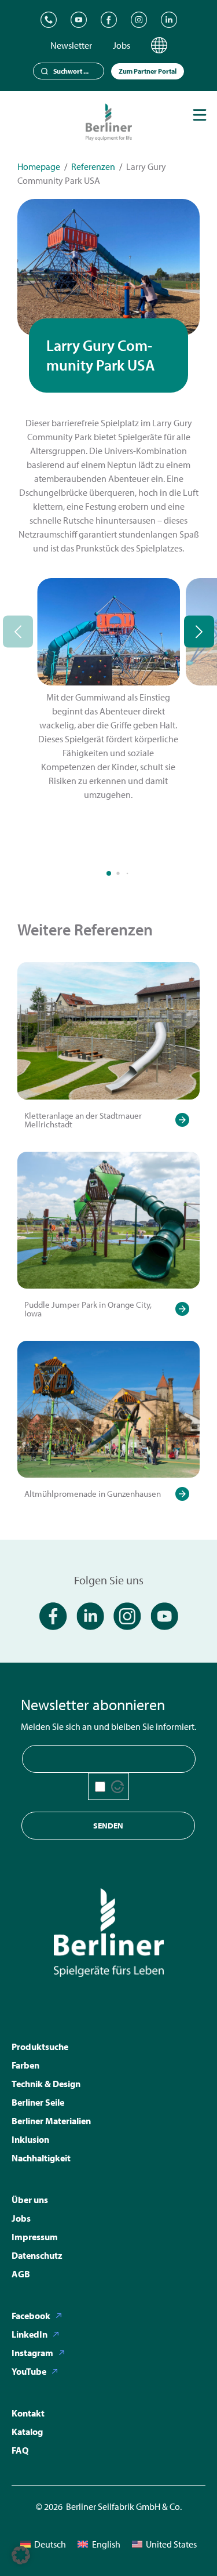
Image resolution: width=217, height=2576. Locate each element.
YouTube (29, 2371)
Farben (25, 2065)
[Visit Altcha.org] (117, 1787)
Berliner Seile (38, 2102)
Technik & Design (46, 2084)
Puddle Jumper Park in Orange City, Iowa (88, 1309)
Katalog (27, 2432)
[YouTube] (79, 20)
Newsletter (71, 45)
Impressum (35, 2237)
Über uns (30, 2200)
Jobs (122, 45)
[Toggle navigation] (200, 115)
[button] (21, 2555)
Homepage (39, 166)
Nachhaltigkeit (41, 2158)
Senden (108, 1826)
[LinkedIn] (169, 20)
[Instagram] (139, 20)
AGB (21, 2274)
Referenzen (93, 166)
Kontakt (28, 2413)
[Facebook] (109, 20)
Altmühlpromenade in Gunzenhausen (93, 1494)
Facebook (31, 2316)
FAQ (20, 2450)
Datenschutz (37, 2255)
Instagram (32, 2353)
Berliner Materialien (51, 2121)
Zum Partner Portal (148, 71)
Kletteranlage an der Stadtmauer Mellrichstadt (83, 1120)
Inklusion (30, 2139)
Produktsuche (40, 2047)
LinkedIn (30, 2334)
